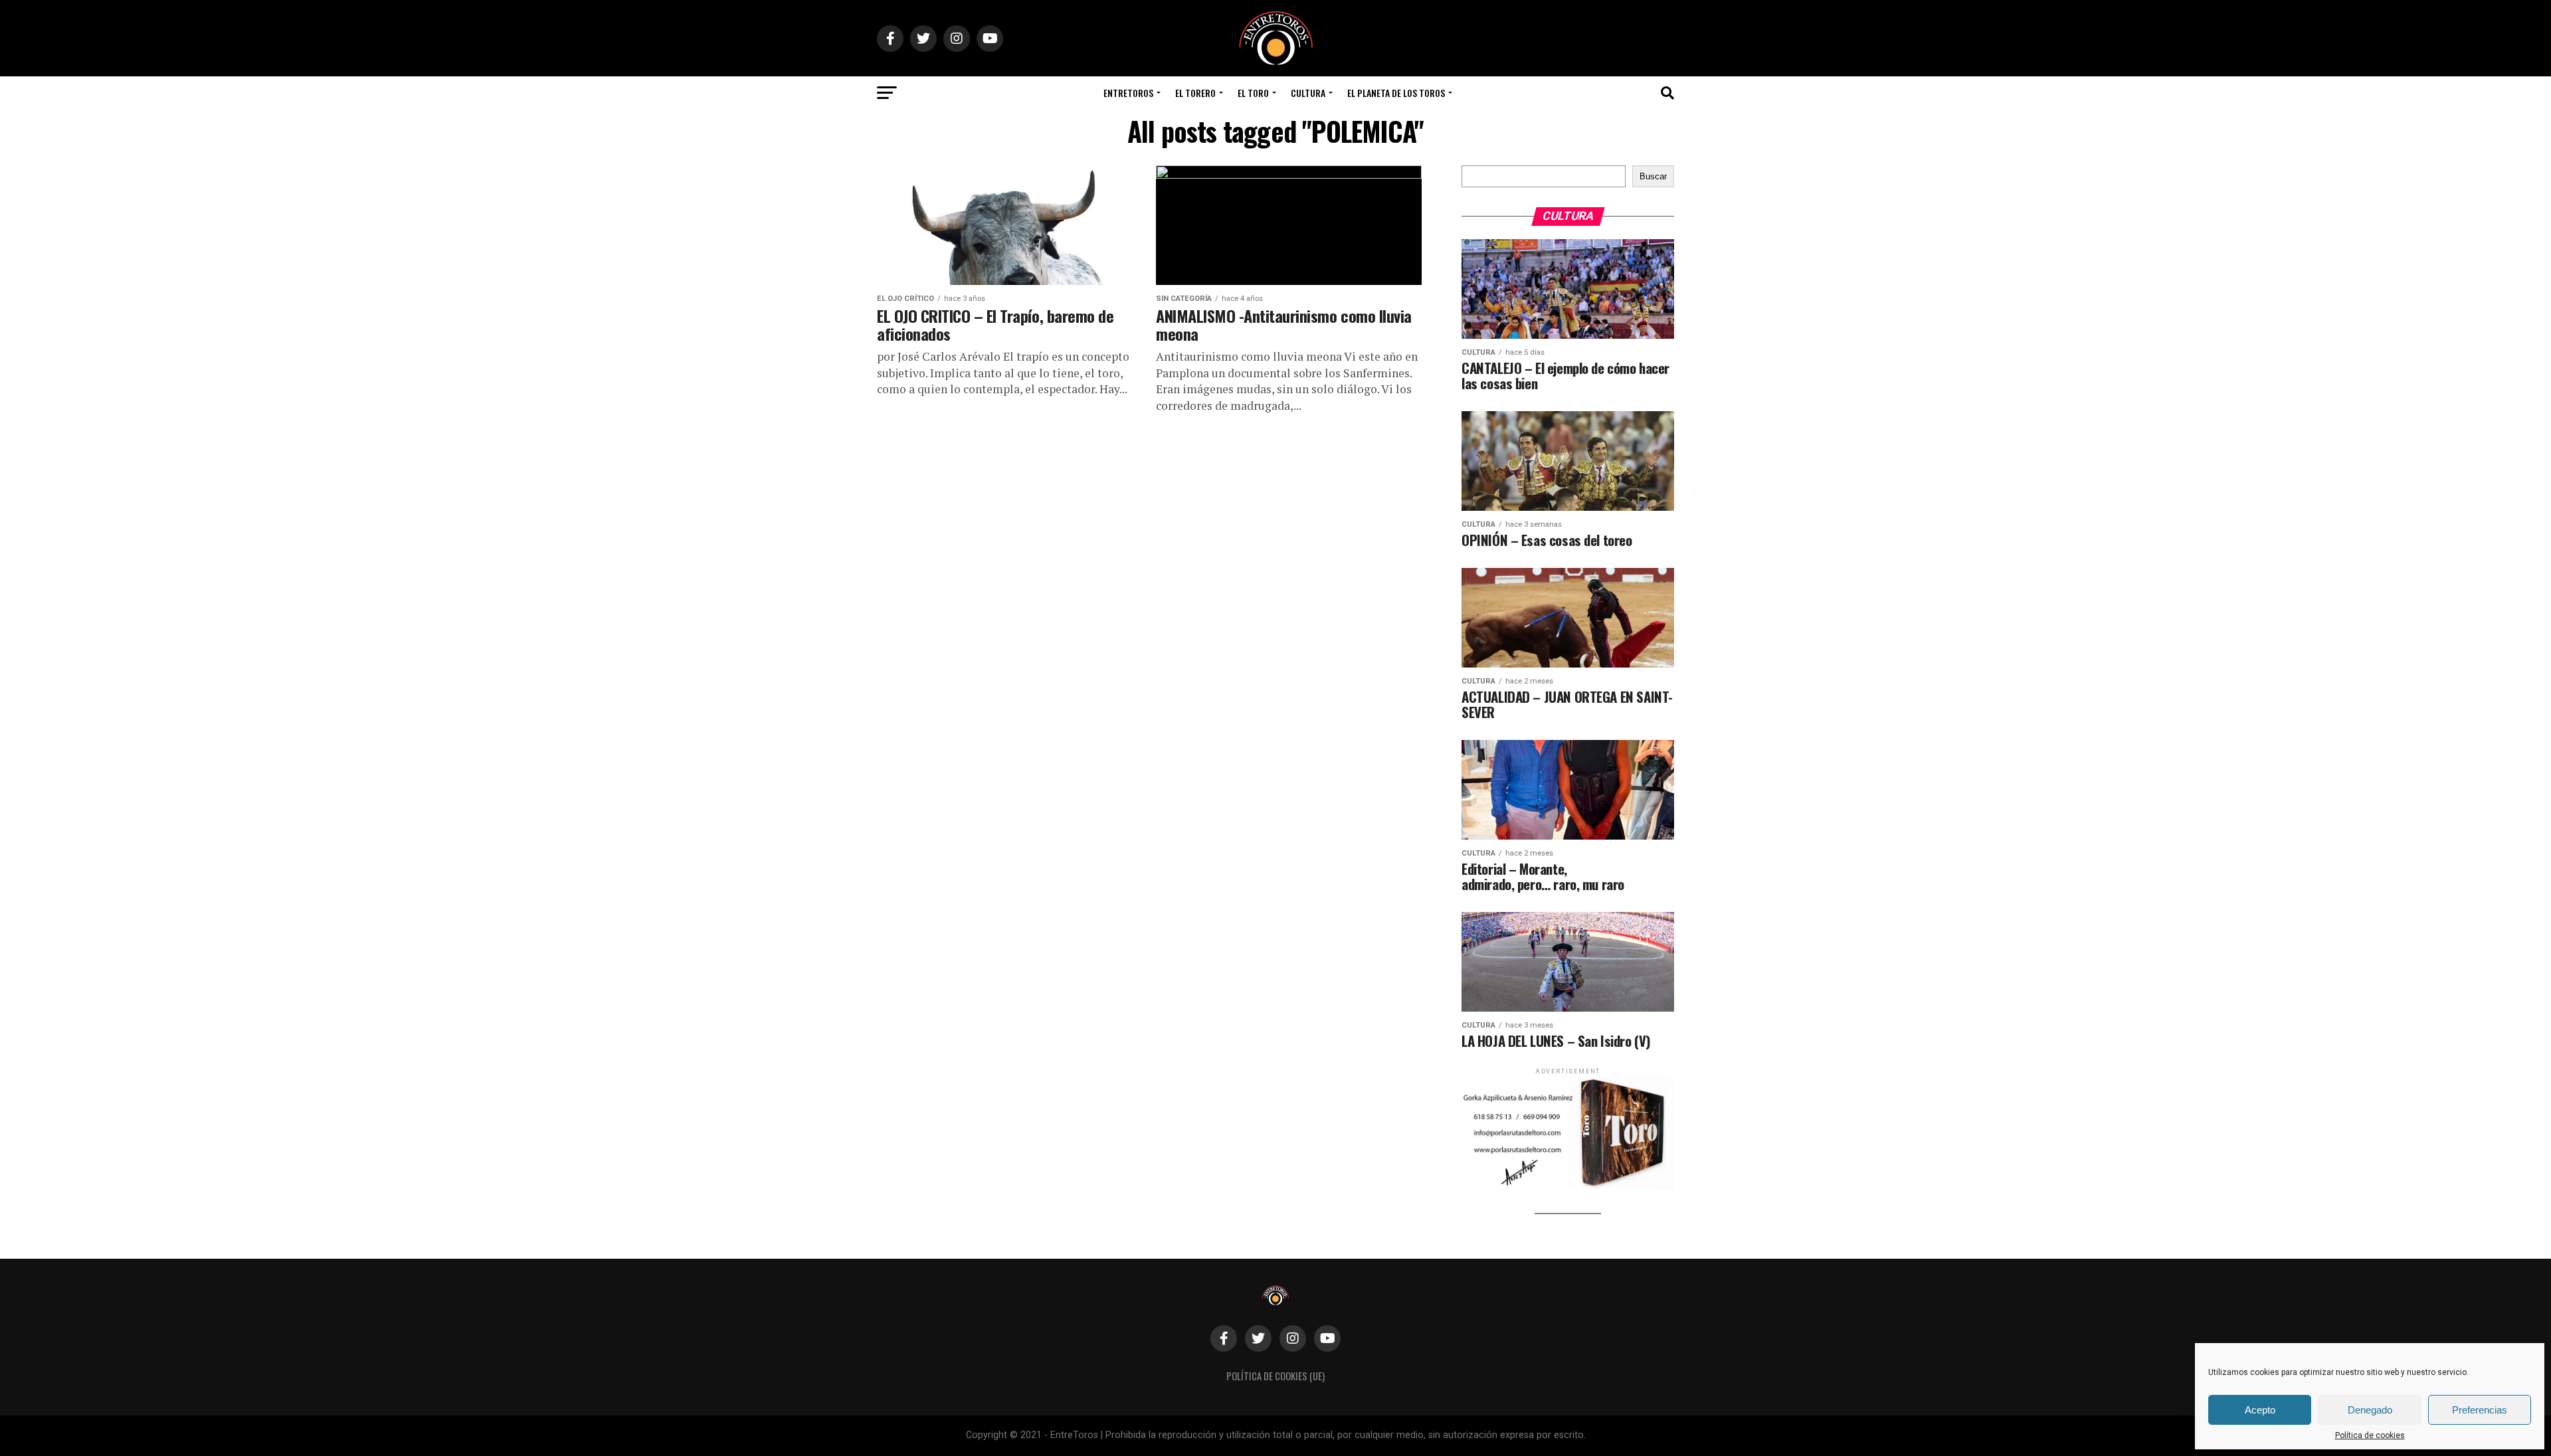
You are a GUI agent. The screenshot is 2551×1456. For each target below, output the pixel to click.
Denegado (2370, 1410)
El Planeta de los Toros (1396, 93)
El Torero (1195, 93)
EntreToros (1128, 93)
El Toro (1253, 93)
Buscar (1653, 176)
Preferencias (2480, 1410)
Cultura (1308, 93)
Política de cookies (2370, 1435)
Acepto (2260, 1410)
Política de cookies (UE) (1275, 1376)
